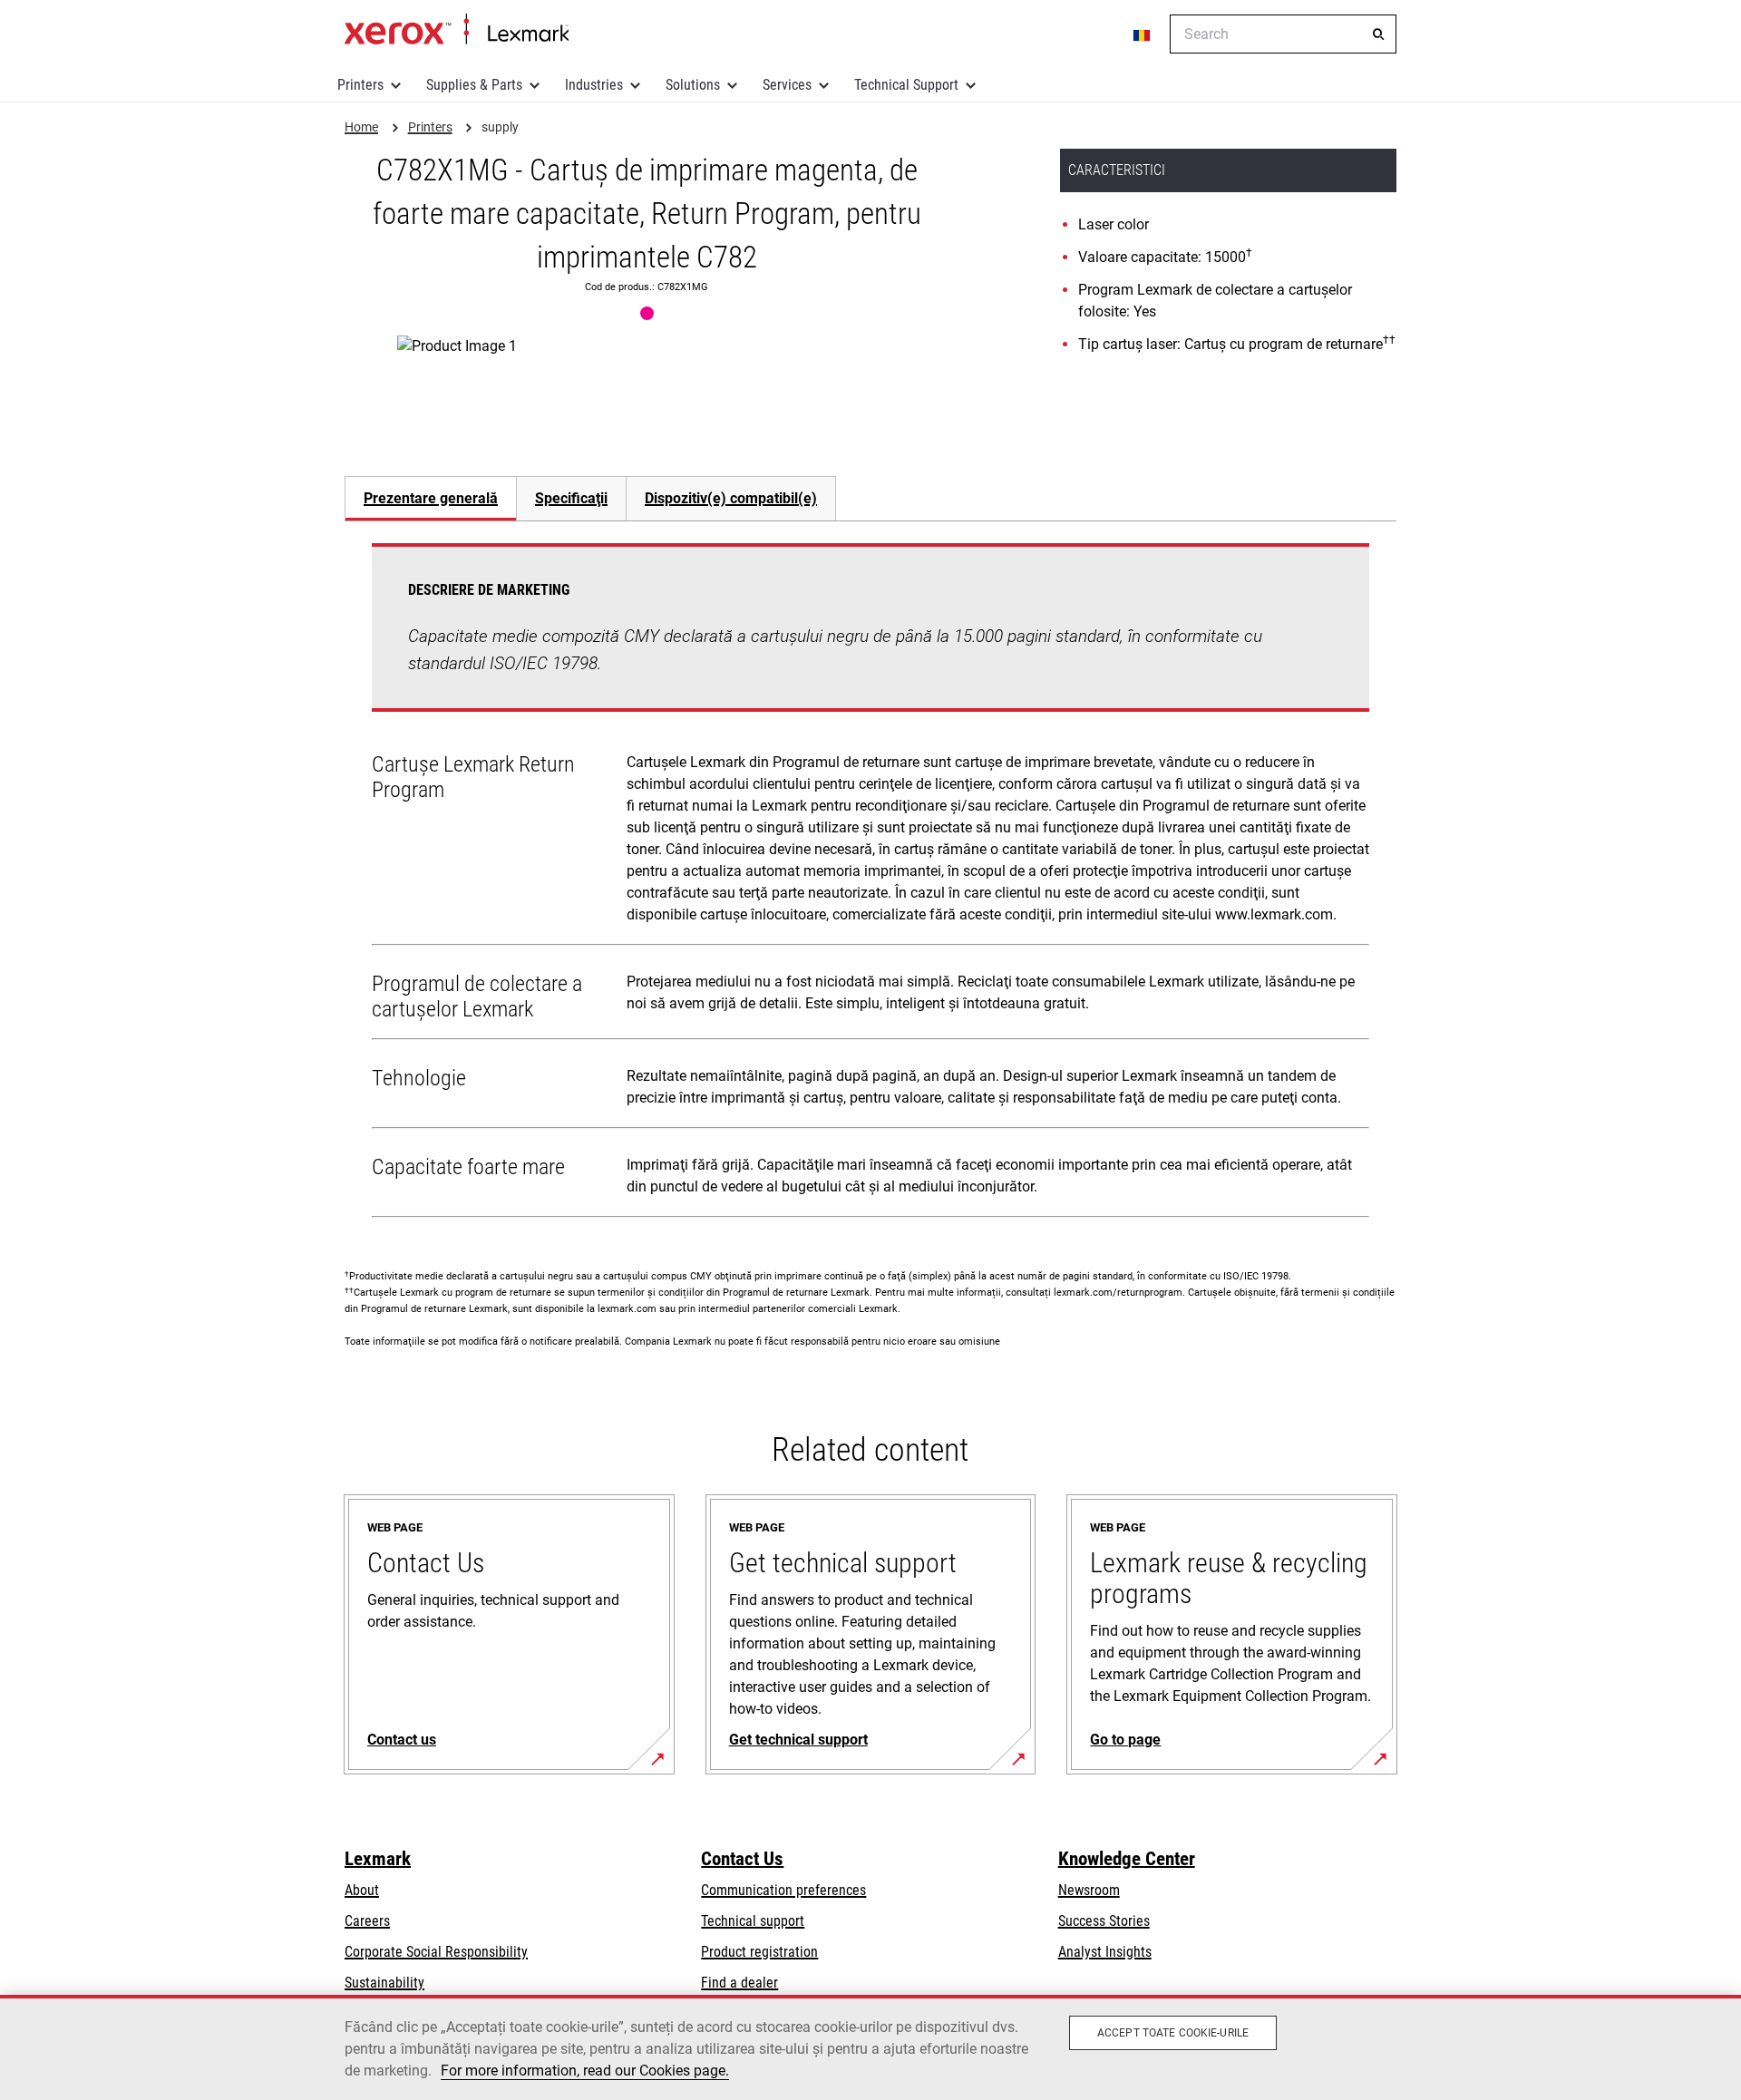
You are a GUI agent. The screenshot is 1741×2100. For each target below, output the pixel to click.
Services (787, 85)
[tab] (430, 498)
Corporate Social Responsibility (436, 1952)
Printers (360, 85)
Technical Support (906, 85)
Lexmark (378, 1859)
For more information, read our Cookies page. (585, 2071)
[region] (870, 2047)
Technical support (753, 1921)
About (362, 1890)
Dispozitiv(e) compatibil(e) (731, 498)
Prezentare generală (431, 498)
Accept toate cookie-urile (1173, 2033)
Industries (594, 85)
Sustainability (384, 1983)
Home (457, 30)
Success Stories (1104, 1921)
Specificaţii (571, 498)
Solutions (693, 85)
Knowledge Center (1127, 1859)
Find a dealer (739, 1983)
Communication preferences (783, 1890)
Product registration (759, 1952)
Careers (367, 1921)
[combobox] (1283, 34)
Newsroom (1089, 1890)
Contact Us (742, 1859)
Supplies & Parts (474, 85)
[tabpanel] (870, 884)
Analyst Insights (1105, 1952)
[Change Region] (1143, 34)
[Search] (1378, 34)
